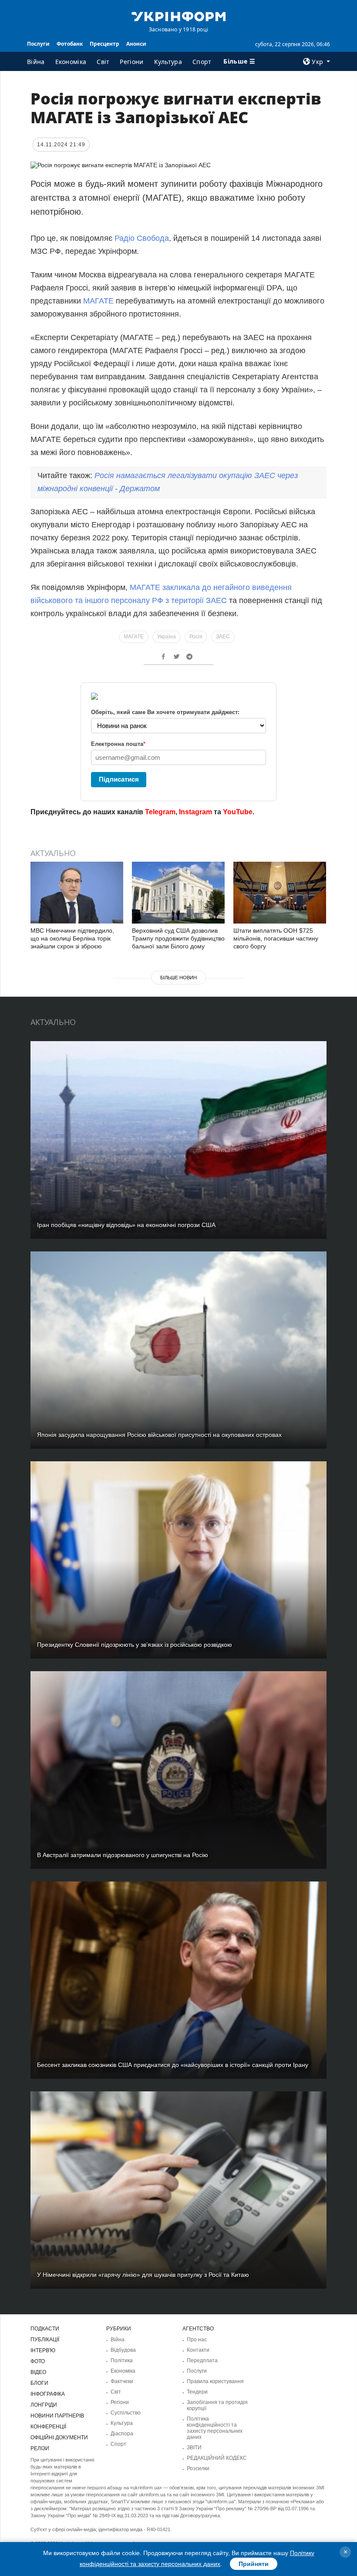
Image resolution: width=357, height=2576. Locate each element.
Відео (38, 2372)
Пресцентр (104, 44)
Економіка (71, 62)
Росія (196, 637)
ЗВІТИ (194, 2448)
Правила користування (215, 2381)
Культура (168, 62)
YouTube (238, 812)
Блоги (39, 2383)
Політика (122, 2360)
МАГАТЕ (98, 301)
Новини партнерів (57, 2416)
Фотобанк (70, 44)
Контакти (198, 2350)
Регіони (131, 62)
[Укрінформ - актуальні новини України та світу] (178, 16)
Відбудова (123, 2350)
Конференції (48, 2427)
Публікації (45, 2340)
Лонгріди (44, 2405)
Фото (38, 2361)
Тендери (197, 2392)
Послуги (38, 44)
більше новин (178, 978)
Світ (103, 62)
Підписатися (119, 779)
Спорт (202, 62)
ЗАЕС (223, 637)
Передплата (202, 2360)
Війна (36, 62)
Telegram (160, 812)
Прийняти (254, 2564)
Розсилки (198, 2468)
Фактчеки (122, 2381)
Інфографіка (48, 2394)
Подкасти (45, 2329)
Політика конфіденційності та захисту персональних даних (215, 2428)
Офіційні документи (59, 2438)
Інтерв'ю (43, 2350)
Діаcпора (122, 2434)
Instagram (195, 812)
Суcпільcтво (126, 2413)
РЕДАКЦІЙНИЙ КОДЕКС (217, 2458)
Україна (167, 637)
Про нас (197, 2340)
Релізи (40, 2448)
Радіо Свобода (142, 238)
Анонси (136, 44)
